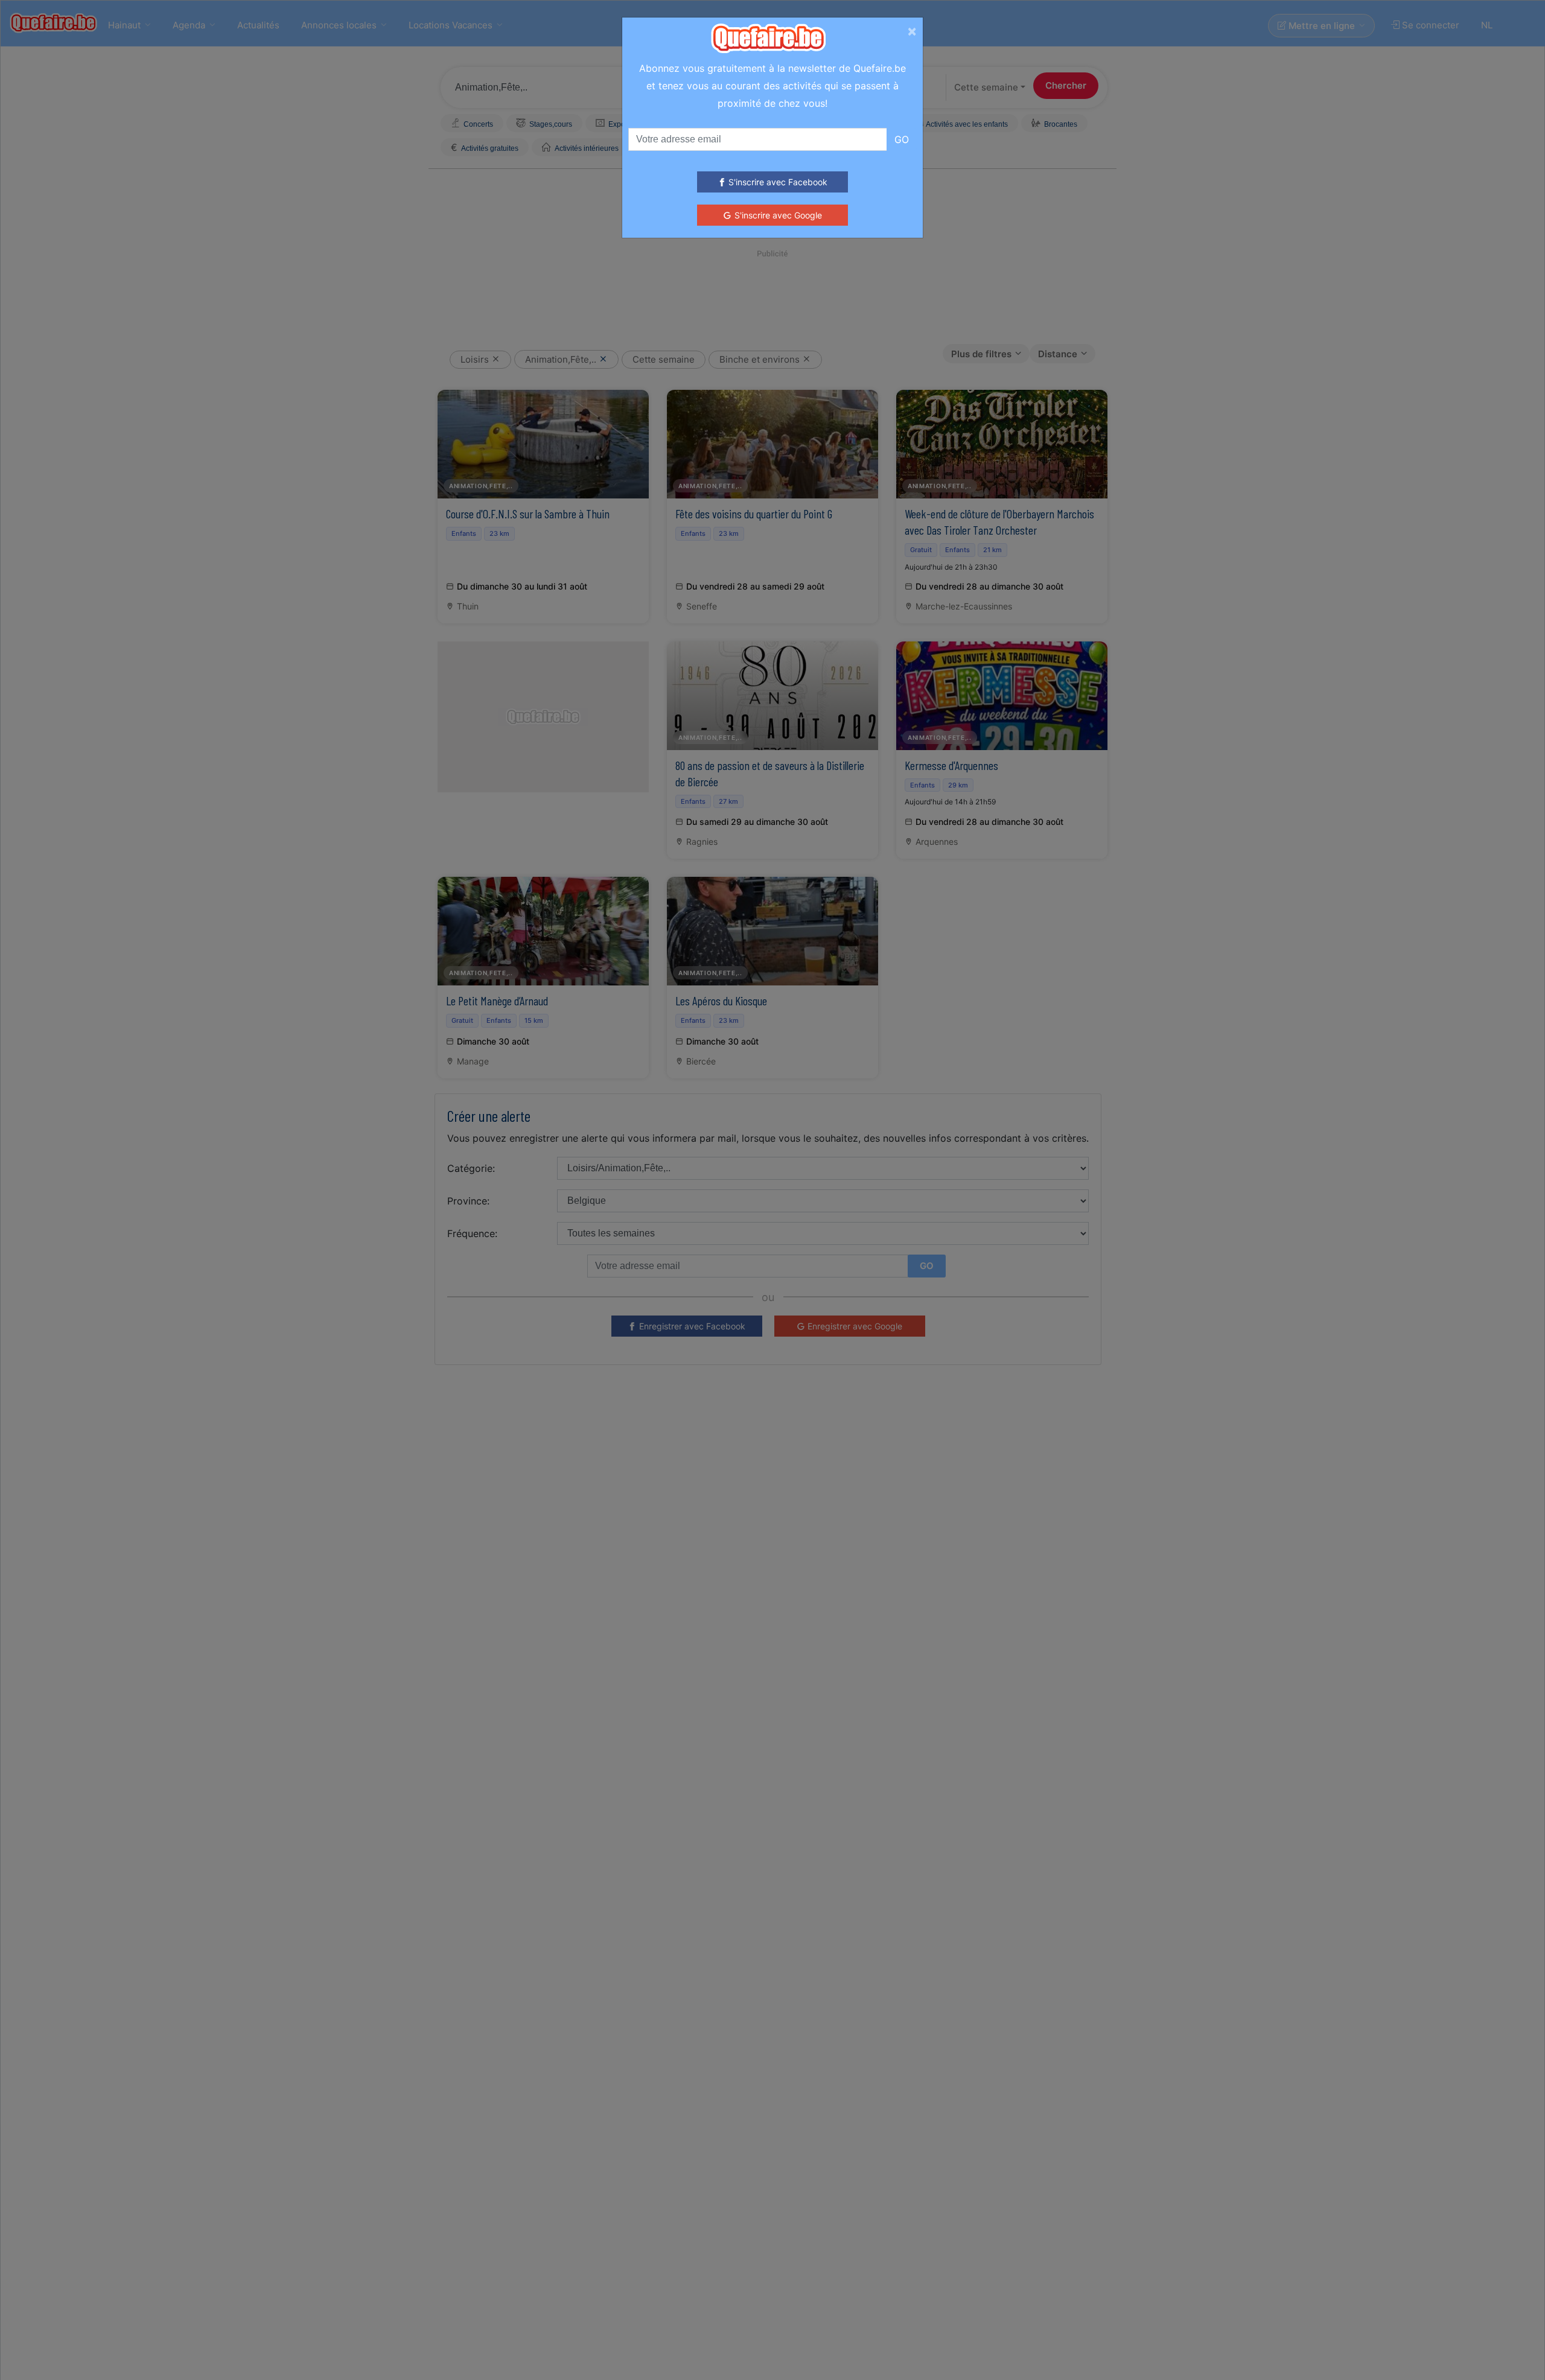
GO (902, 139)
